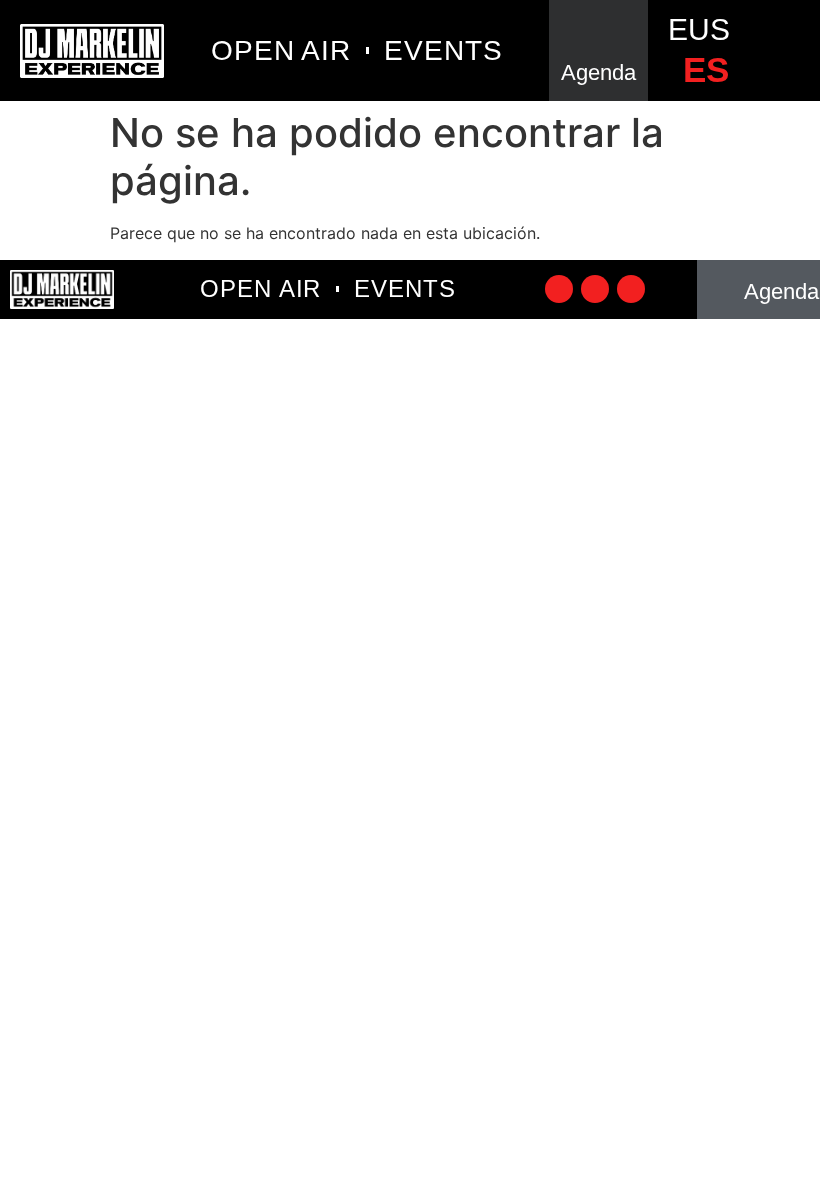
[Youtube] (631, 289)
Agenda (598, 72)
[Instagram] (595, 289)
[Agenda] (599, 33)
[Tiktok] (559, 289)
